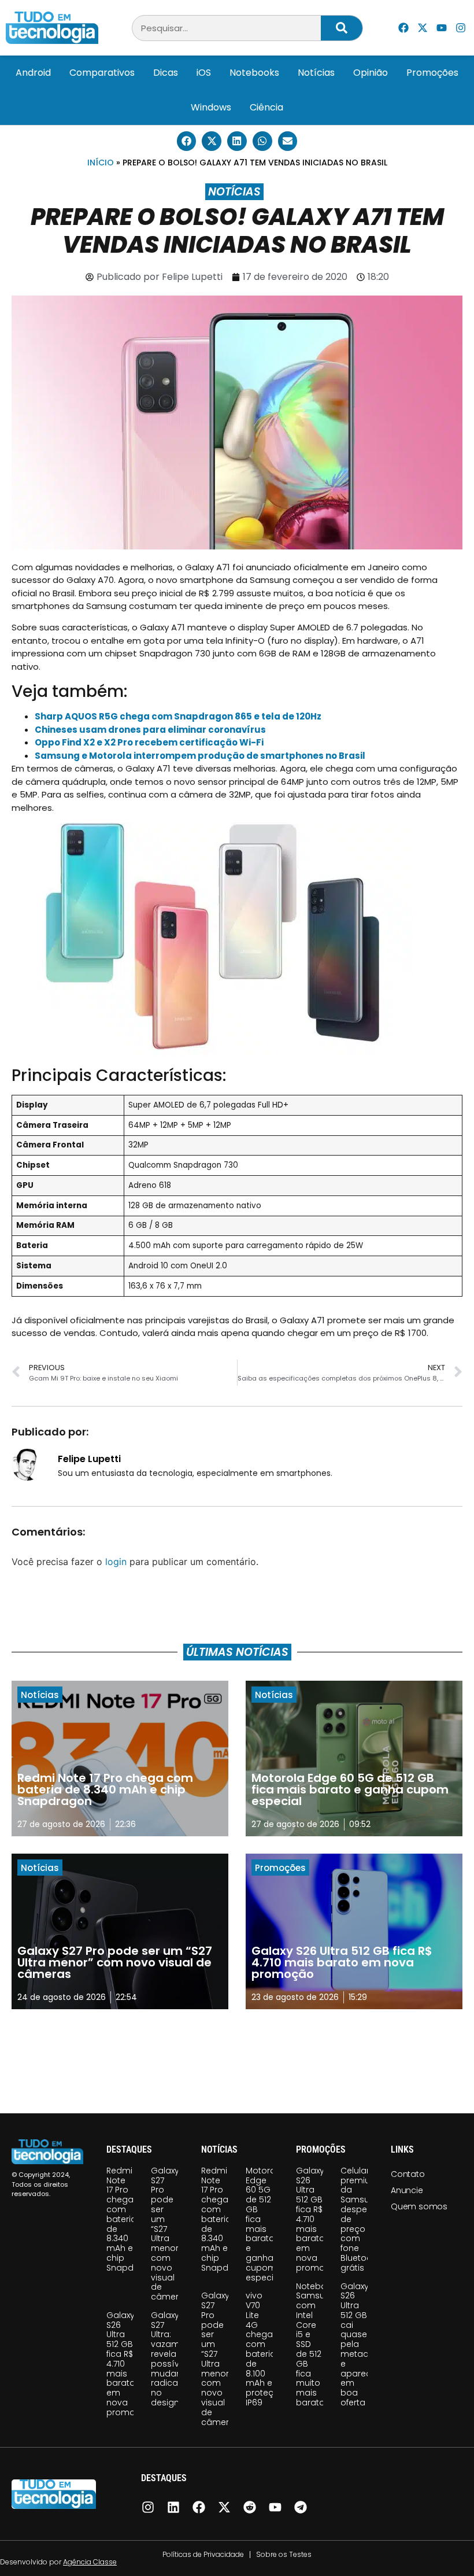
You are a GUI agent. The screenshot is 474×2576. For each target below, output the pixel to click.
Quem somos (419, 2206)
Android (33, 73)
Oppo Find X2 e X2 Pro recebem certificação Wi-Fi (149, 742)
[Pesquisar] (342, 28)
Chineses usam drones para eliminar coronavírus (150, 730)
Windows (211, 107)
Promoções (432, 73)
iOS (204, 73)
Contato (408, 2174)
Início (101, 163)
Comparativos (102, 73)
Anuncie (407, 2190)
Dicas (166, 73)
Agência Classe (90, 2562)
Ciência (266, 107)
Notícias (316, 73)
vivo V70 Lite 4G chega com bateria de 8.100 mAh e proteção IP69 (265, 2349)
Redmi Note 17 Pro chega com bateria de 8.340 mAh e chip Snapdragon (133, 2219)
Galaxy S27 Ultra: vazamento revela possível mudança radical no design (175, 2359)
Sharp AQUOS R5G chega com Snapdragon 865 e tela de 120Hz (178, 716)
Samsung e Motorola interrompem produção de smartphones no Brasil (200, 756)
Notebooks (254, 73)
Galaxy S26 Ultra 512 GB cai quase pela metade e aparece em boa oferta (358, 2345)
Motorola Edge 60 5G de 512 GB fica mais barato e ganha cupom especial (264, 2224)
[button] (187, 141)
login (116, 1562)
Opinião (371, 73)
